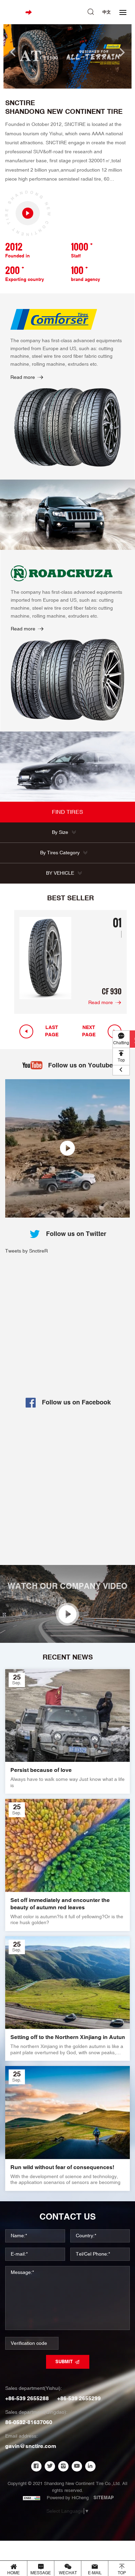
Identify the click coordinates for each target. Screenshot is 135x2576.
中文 (107, 12)
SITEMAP (104, 2498)
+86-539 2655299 (79, 2399)
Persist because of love (41, 1771)
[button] (13, 52)
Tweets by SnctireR (26, 1251)
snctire (20, 103)
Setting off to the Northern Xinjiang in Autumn (67, 2038)
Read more (23, 377)
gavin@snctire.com (31, 2446)
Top (121, 1060)
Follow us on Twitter (76, 1234)
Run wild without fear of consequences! (62, 2168)
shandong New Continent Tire (64, 112)
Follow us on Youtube (80, 1066)
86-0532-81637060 (29, 2423)
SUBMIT (64, 2362)
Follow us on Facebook (76, 1403)
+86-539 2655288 (27, 2399)
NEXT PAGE (89, 1031)
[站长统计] (31, 2498)
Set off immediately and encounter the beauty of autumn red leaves (60, 1904)
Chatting (121, 1043)
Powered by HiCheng (68, 2498)
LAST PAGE (52, 1031)
